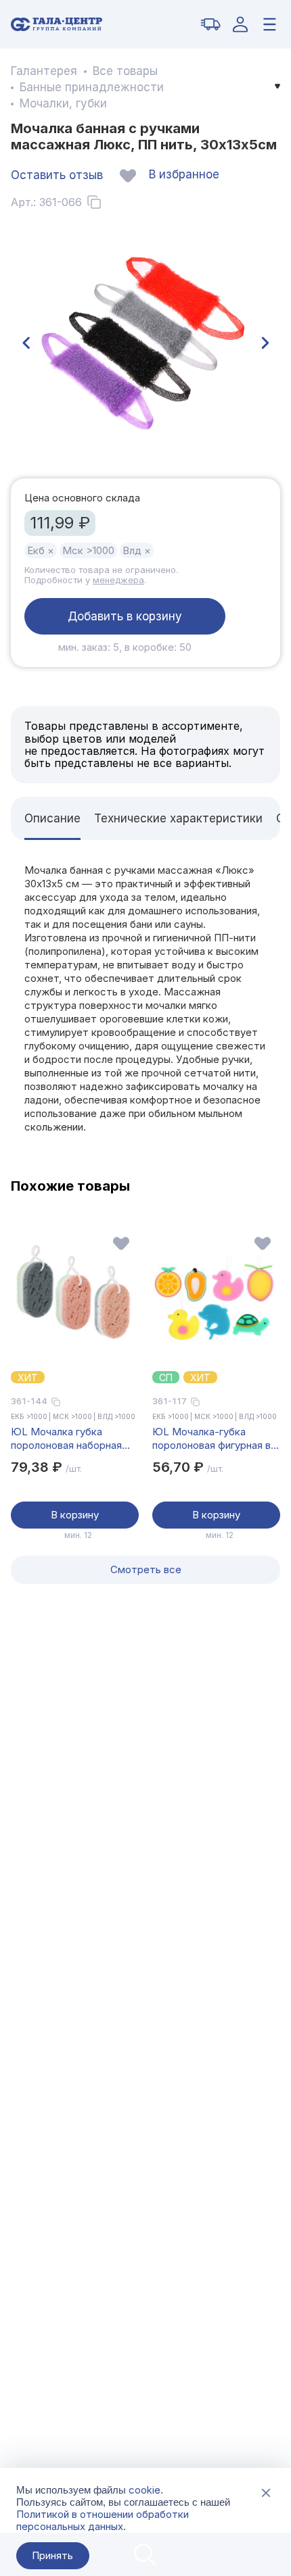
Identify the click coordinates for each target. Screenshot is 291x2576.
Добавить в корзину (125, 616)
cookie (144, 2490)
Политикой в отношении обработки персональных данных (103, 2520)
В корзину (75, 1515)
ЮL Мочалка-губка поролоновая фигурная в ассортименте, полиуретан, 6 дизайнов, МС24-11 (211, 1439)
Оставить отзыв (57, 175)
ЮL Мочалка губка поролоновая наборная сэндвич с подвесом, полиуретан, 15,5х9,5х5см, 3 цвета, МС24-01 (66, 1439)
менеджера (118, 580)
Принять (52, 2555)
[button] (26, 343)
